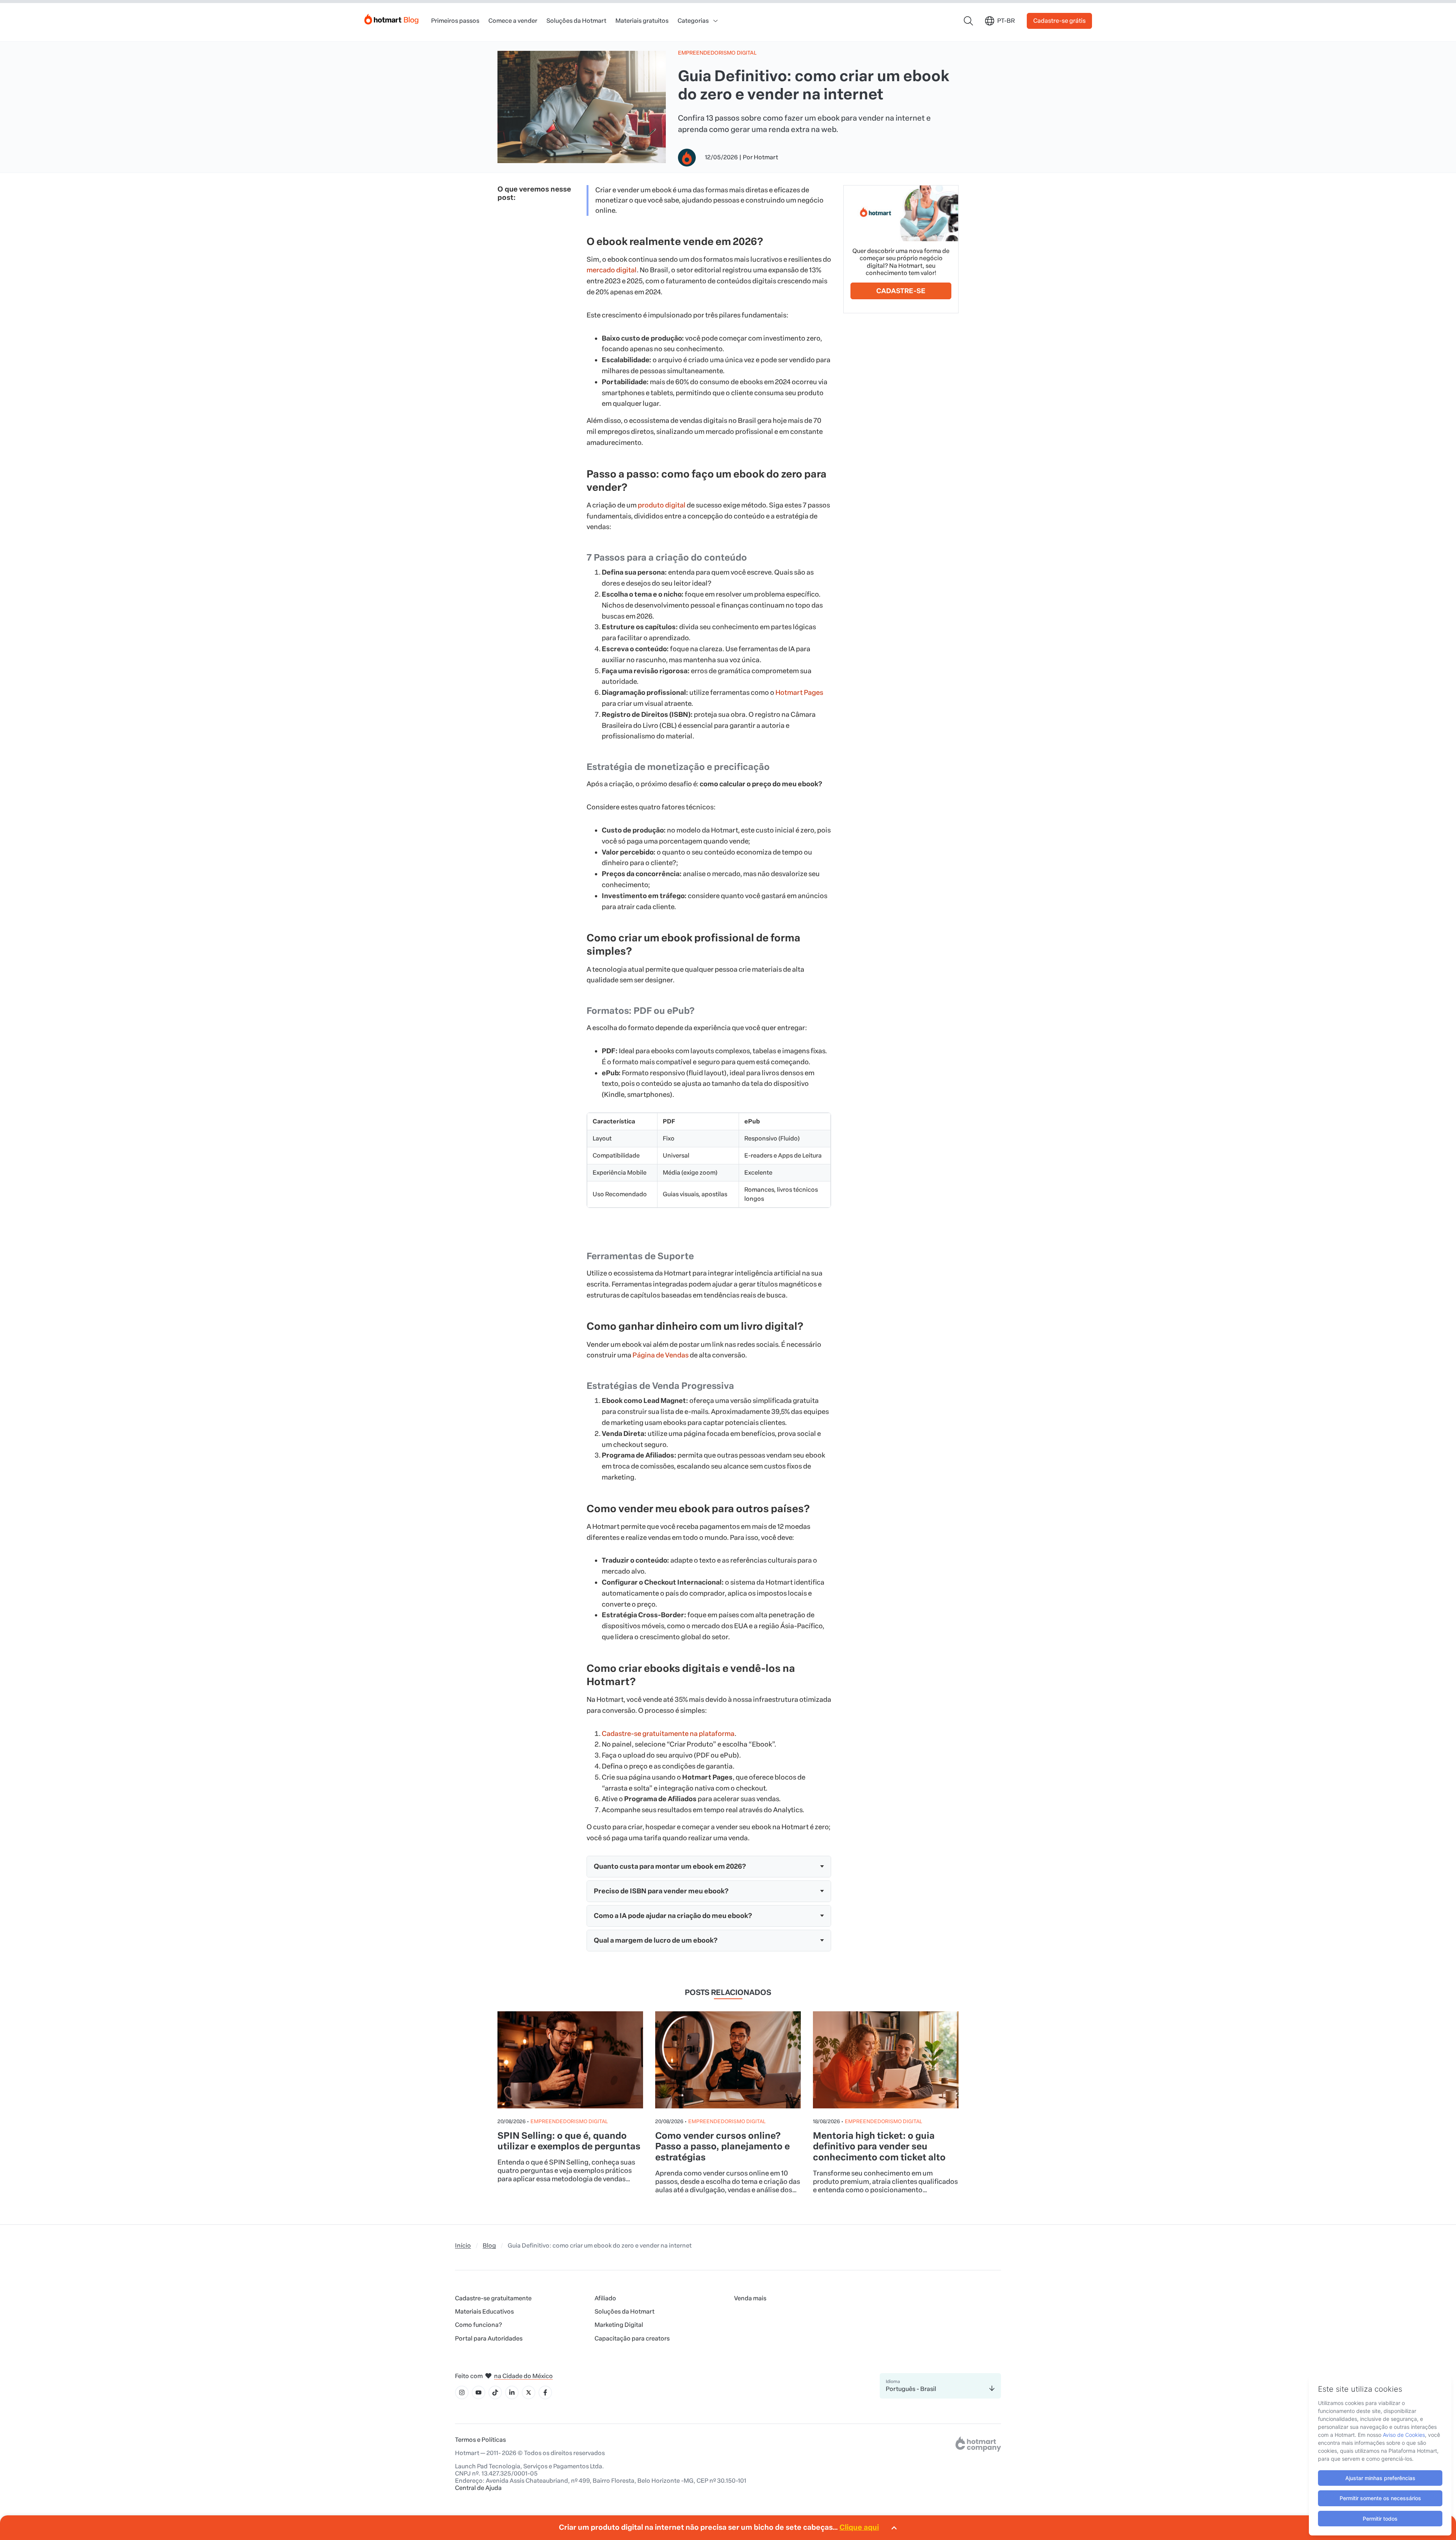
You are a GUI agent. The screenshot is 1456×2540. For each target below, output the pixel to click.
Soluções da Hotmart (576, 21)
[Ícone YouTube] (479, 2392)
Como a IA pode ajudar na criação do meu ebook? (673, 1916)
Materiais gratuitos (642, 21)
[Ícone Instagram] (462, 2392)
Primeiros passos (455, 21)
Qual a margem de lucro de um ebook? (656, 1940)
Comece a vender (513, 21)
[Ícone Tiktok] (495, 2392)
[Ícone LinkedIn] (512, 2392)
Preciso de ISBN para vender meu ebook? (661, 1891)
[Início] (392, 18)
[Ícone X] (529, 2392)
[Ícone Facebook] (545, 2392)
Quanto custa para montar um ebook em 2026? (670, 1866)
